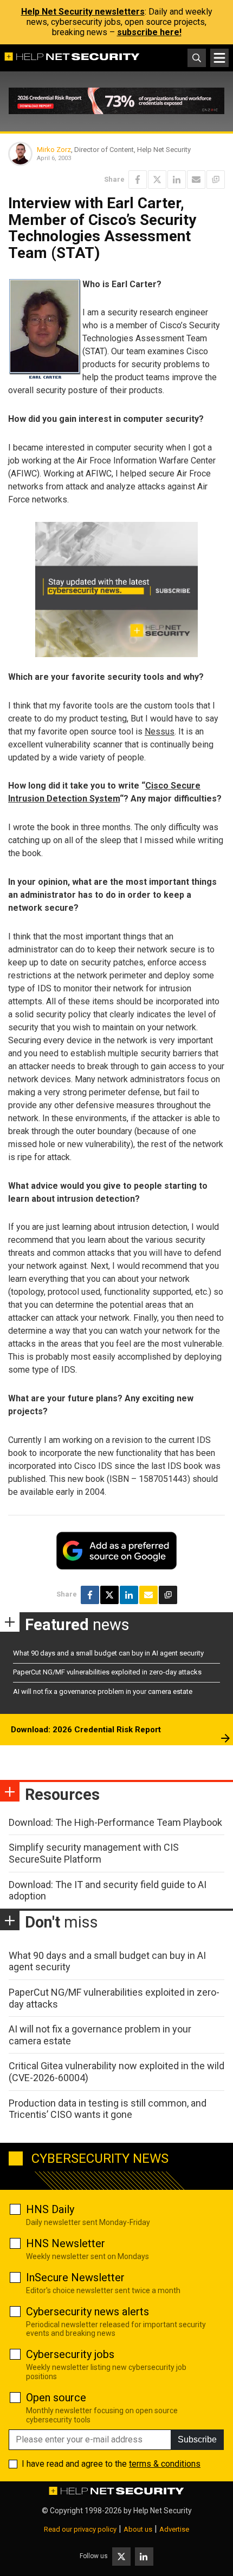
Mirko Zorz (54, 150)
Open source (56, 2398)
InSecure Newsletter (75, 2277)
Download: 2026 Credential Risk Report (86, 1730)
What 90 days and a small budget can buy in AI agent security (108, 1653)
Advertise (174, 2529)
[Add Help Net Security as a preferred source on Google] (216, 180)
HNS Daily (50, 2209)
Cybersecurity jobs (70, 2354)
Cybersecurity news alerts (88, 2312)
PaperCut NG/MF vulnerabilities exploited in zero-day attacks (107, 1672)
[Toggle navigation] (219, 58)
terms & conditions (165, 2464)
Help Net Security (163, 2511)
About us (138, 2529)
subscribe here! (149, 32)
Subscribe (197, 2439)
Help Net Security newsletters (83, 12)
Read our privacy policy (80, 2529)
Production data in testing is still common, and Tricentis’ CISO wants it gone (108, 2109)
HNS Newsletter (66, 2243)
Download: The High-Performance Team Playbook (115, 1822)
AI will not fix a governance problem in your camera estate (103, 1691)
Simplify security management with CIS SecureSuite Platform (94, 1853)
